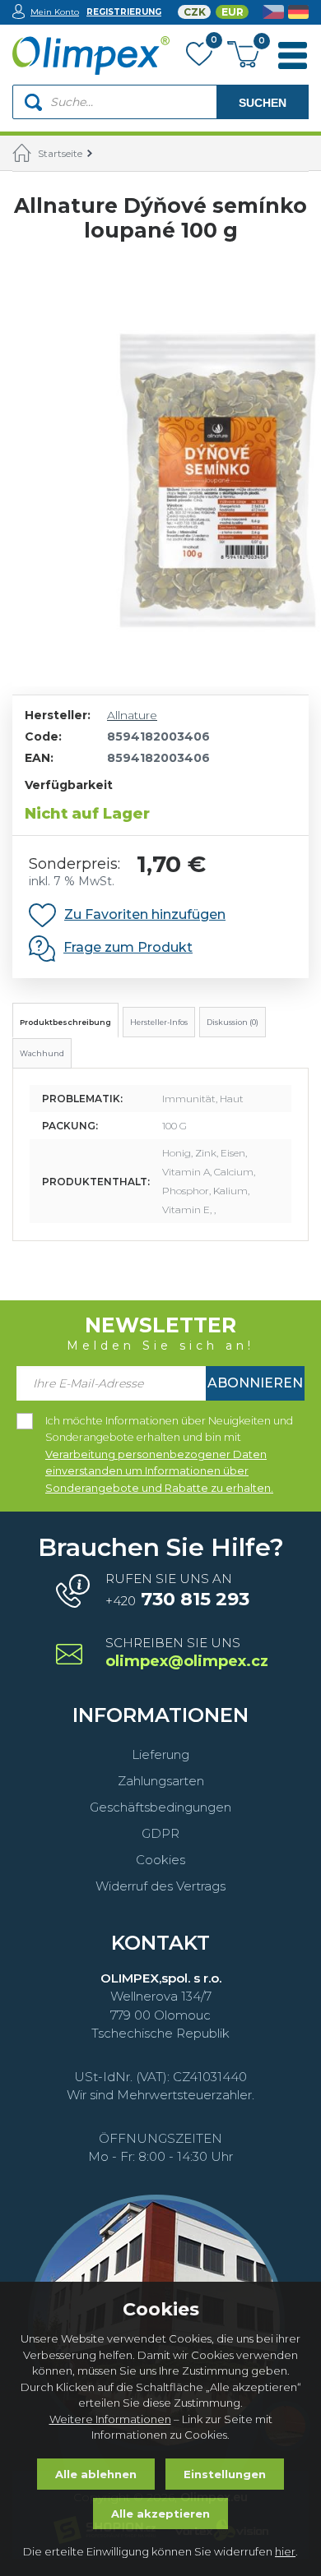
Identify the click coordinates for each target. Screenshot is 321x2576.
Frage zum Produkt (128, 947)
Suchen (263, 103)
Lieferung (160, 1754)
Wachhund (42, 1053)
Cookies (160, 1860)
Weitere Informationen (110, 2419)
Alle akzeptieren (160, 2514)
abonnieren (255, 1383)
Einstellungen (225, 2474)
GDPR (160, 1833)
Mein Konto (55, 12)
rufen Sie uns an (177, 1590)
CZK (195, 12)
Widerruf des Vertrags (160, 1886)
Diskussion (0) (233, 1022)
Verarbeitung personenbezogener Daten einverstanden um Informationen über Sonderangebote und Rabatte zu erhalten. (159, 1471)
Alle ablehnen (96, 2474)
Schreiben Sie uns (186, 1653)
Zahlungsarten (161, 1781)
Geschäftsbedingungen (160, 1807)
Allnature (132, 715)
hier (285, 2551)
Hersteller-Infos (159, 1022)
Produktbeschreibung (65, 1022)
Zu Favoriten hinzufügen (145, 914)
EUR (233, 12)
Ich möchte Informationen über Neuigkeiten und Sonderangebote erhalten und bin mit (169, 1422)
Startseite (60, 153)
